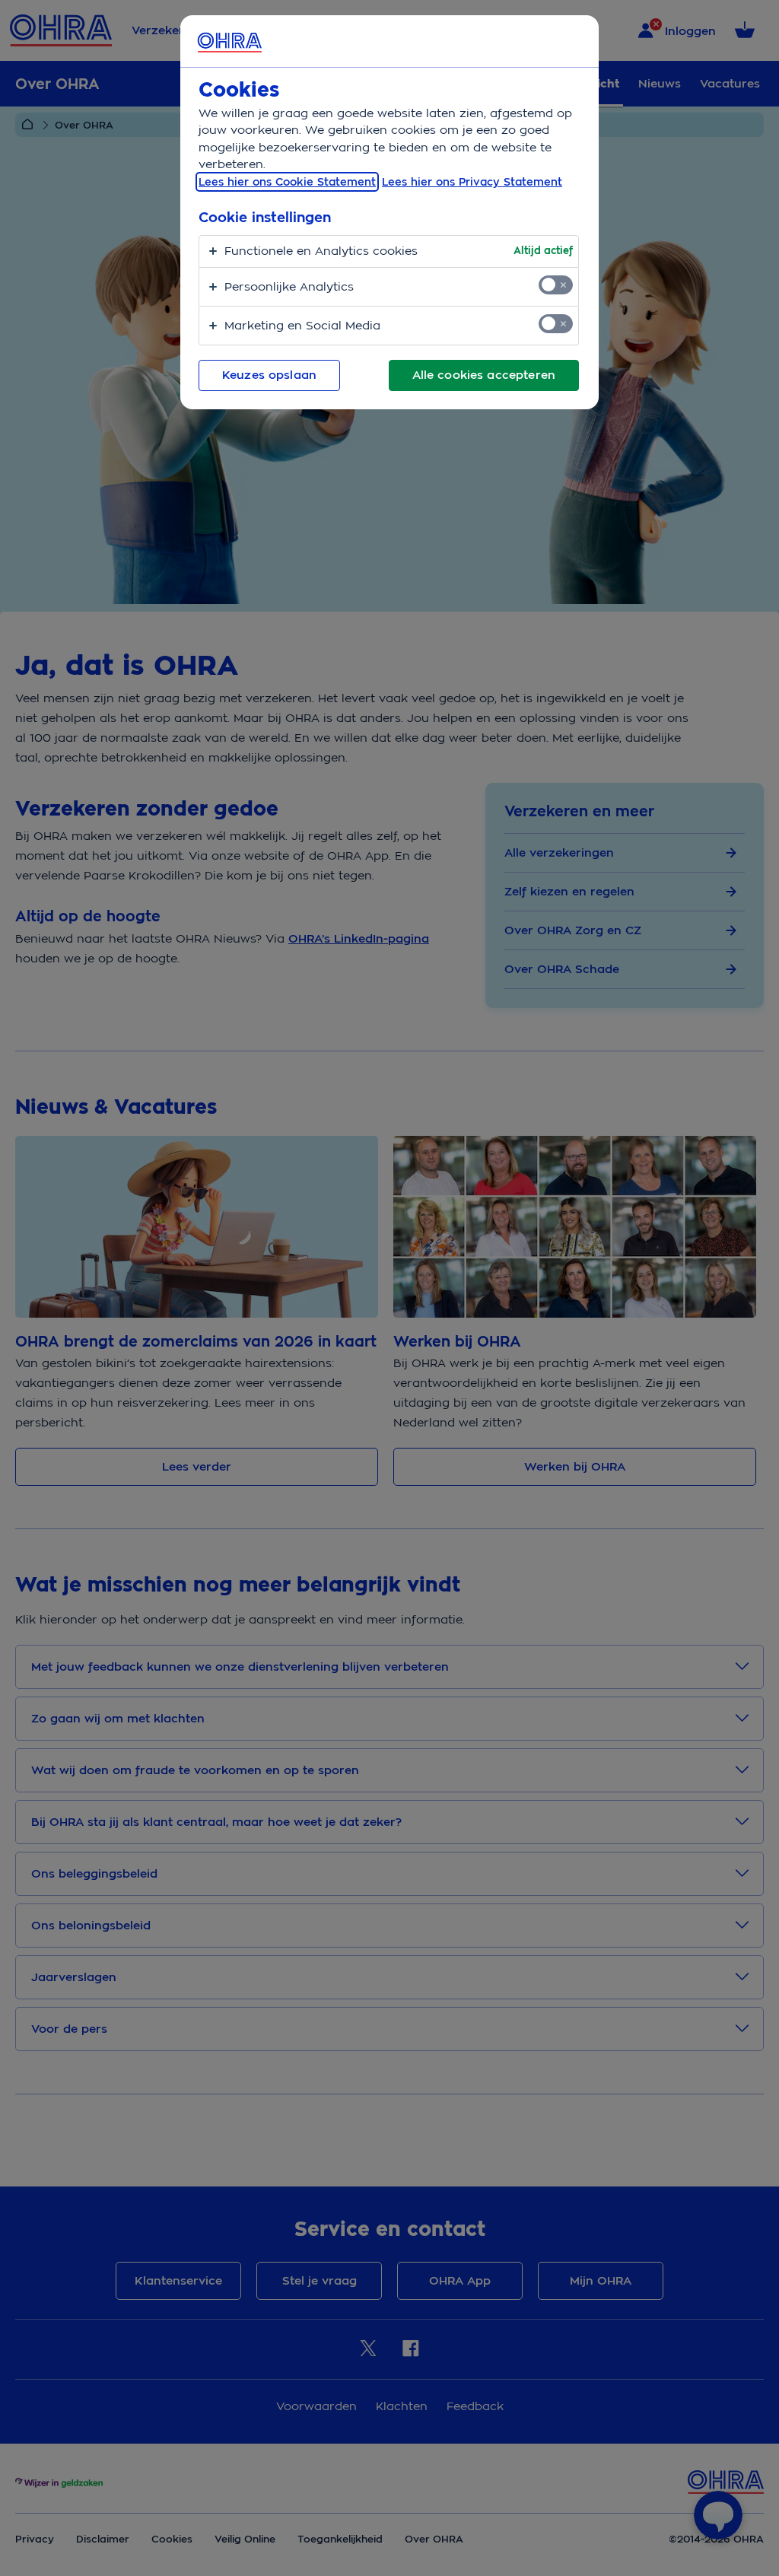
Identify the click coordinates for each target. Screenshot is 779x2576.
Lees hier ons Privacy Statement (472, 182)
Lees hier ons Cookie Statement (287, 182)
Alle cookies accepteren (484, 375)
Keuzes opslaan (269, 375)
